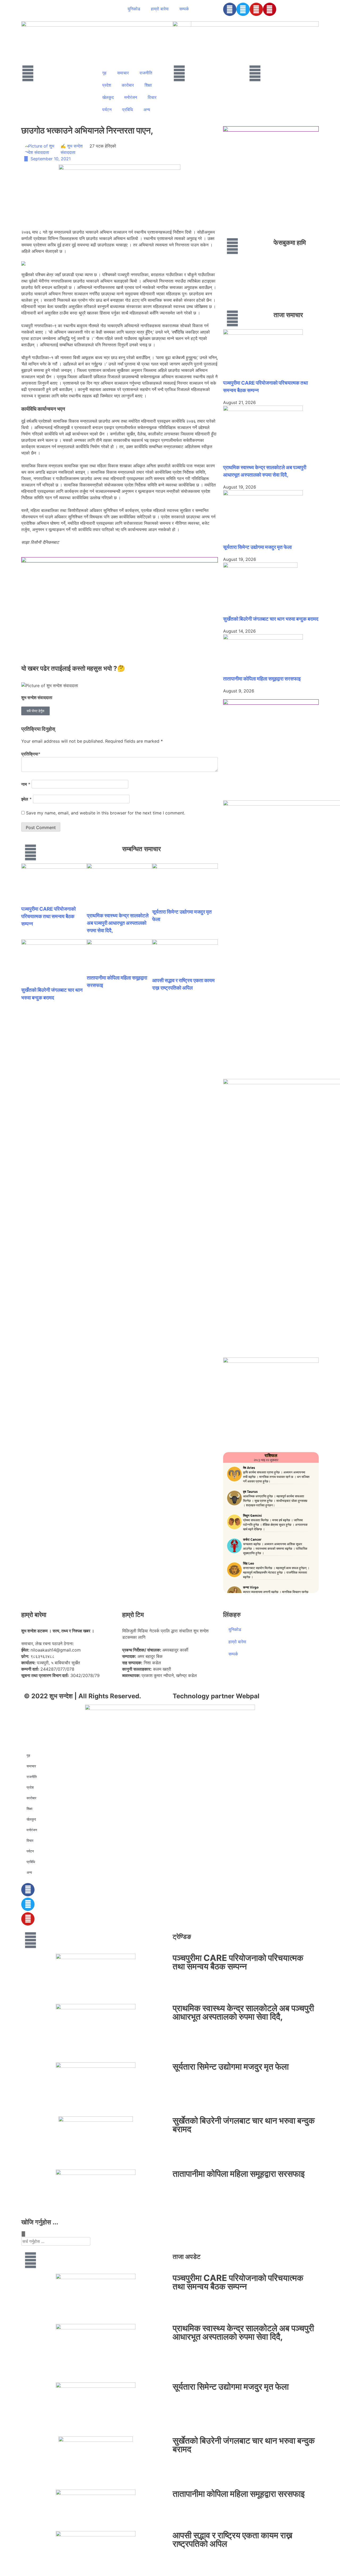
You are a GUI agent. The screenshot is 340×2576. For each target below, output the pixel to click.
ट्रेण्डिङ (182, 1937)
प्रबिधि (127, 110)
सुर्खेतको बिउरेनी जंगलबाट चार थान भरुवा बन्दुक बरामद (271, 619)
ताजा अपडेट (187, 2257)
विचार (152, 97)
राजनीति (146, 73)
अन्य (147, 110)
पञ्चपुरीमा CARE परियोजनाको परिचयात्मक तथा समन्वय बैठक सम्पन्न (48, 916)
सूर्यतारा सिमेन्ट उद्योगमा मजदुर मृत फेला (257, 547)
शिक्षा (148, 85)
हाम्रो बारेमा (160, 9)
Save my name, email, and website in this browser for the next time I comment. (106, 813)
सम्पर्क (184, 9)
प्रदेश (107, 85)
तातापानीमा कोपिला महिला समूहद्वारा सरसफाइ (262, 679)
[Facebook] (230, 9)
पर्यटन (107, 110)
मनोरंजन (131, 97)
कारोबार (128, 85)
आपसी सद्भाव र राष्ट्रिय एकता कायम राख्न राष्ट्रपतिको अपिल (233, 2539)
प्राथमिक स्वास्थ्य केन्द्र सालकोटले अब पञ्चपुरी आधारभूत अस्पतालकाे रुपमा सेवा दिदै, (118, 923)
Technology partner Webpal (216, 1696)
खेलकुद (108, 97)
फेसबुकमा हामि (290, 243)
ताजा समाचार (288, 315)
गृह (104, 73)
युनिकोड (134, 9)
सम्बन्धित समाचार (141, 849)
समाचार (123, 73)
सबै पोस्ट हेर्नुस (35, 711)
